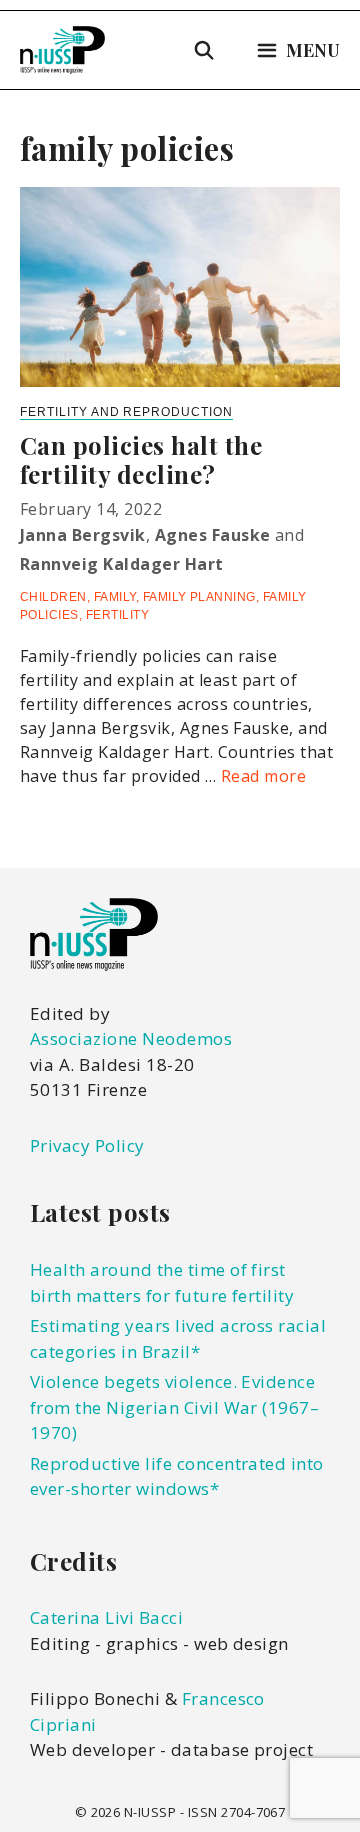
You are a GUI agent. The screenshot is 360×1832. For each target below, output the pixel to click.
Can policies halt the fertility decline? (141, 459)
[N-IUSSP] (62, 50)
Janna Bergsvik (83, 535)
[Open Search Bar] (204, 50)
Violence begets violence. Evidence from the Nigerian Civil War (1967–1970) (174, 1407)
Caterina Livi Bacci (106, 1617)
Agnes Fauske (213, 535)
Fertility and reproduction (126, 412)
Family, (118, 597)
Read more (263, 776)
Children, (57, 597)
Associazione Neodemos (131, 1038)
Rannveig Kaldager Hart (122, 564)
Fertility (117, 615)
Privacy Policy (87, 1145)
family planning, (203, 597)
